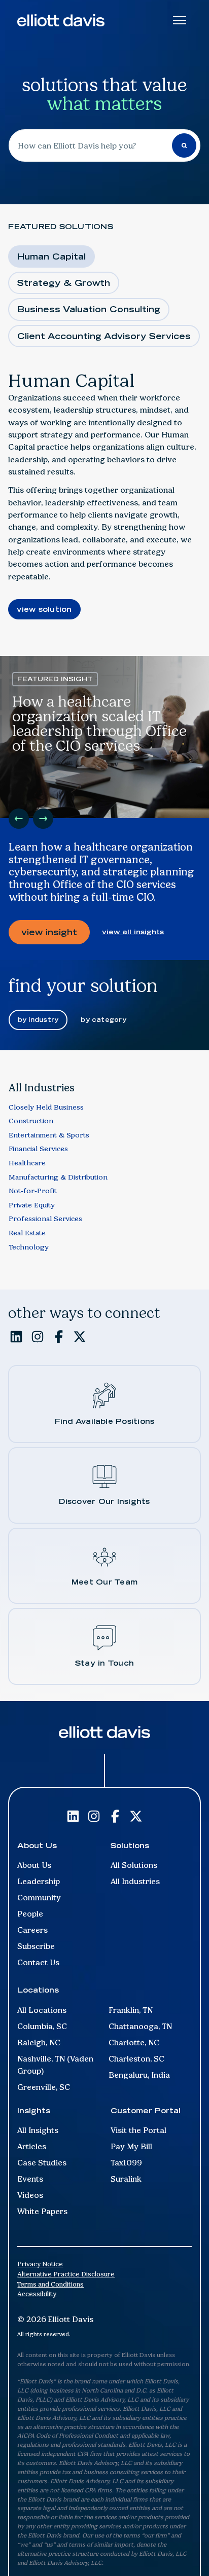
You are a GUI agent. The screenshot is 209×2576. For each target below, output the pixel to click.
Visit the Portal (138, 2130)
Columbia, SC (42, 2026)
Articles (32, 2146)
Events (30, 2179)
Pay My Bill (131, 2146)
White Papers (42, 2211)
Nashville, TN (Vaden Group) (55, 2065)
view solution (44, 609)
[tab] (51, 256)
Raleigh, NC (39, 2043)
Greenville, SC (44, 2087)
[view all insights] (133, 932)
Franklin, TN (131, 2010)
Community (39, 1898)
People (30, 1914)
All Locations (42, 2010)
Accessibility (37, 2294)
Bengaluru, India (139, 2075)
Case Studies (42, 2163)
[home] (61, 20)
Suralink (126, 2179)
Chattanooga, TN (140, 2026)
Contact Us (38, 1962)
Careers (32, 1930)
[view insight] (49, 932)
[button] (19, 819)
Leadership (39, 1881)
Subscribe (36, 1946)
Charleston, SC (136, 2059)
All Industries (135, 1881)
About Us (34, 1865)
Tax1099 (126, 2163)
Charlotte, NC (134, 2043)
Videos (30, 2195)
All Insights (38, 2130)
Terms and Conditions (50, 2284)
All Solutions (134, 1865)
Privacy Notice (40, 2264)
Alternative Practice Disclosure (66, 2274)
